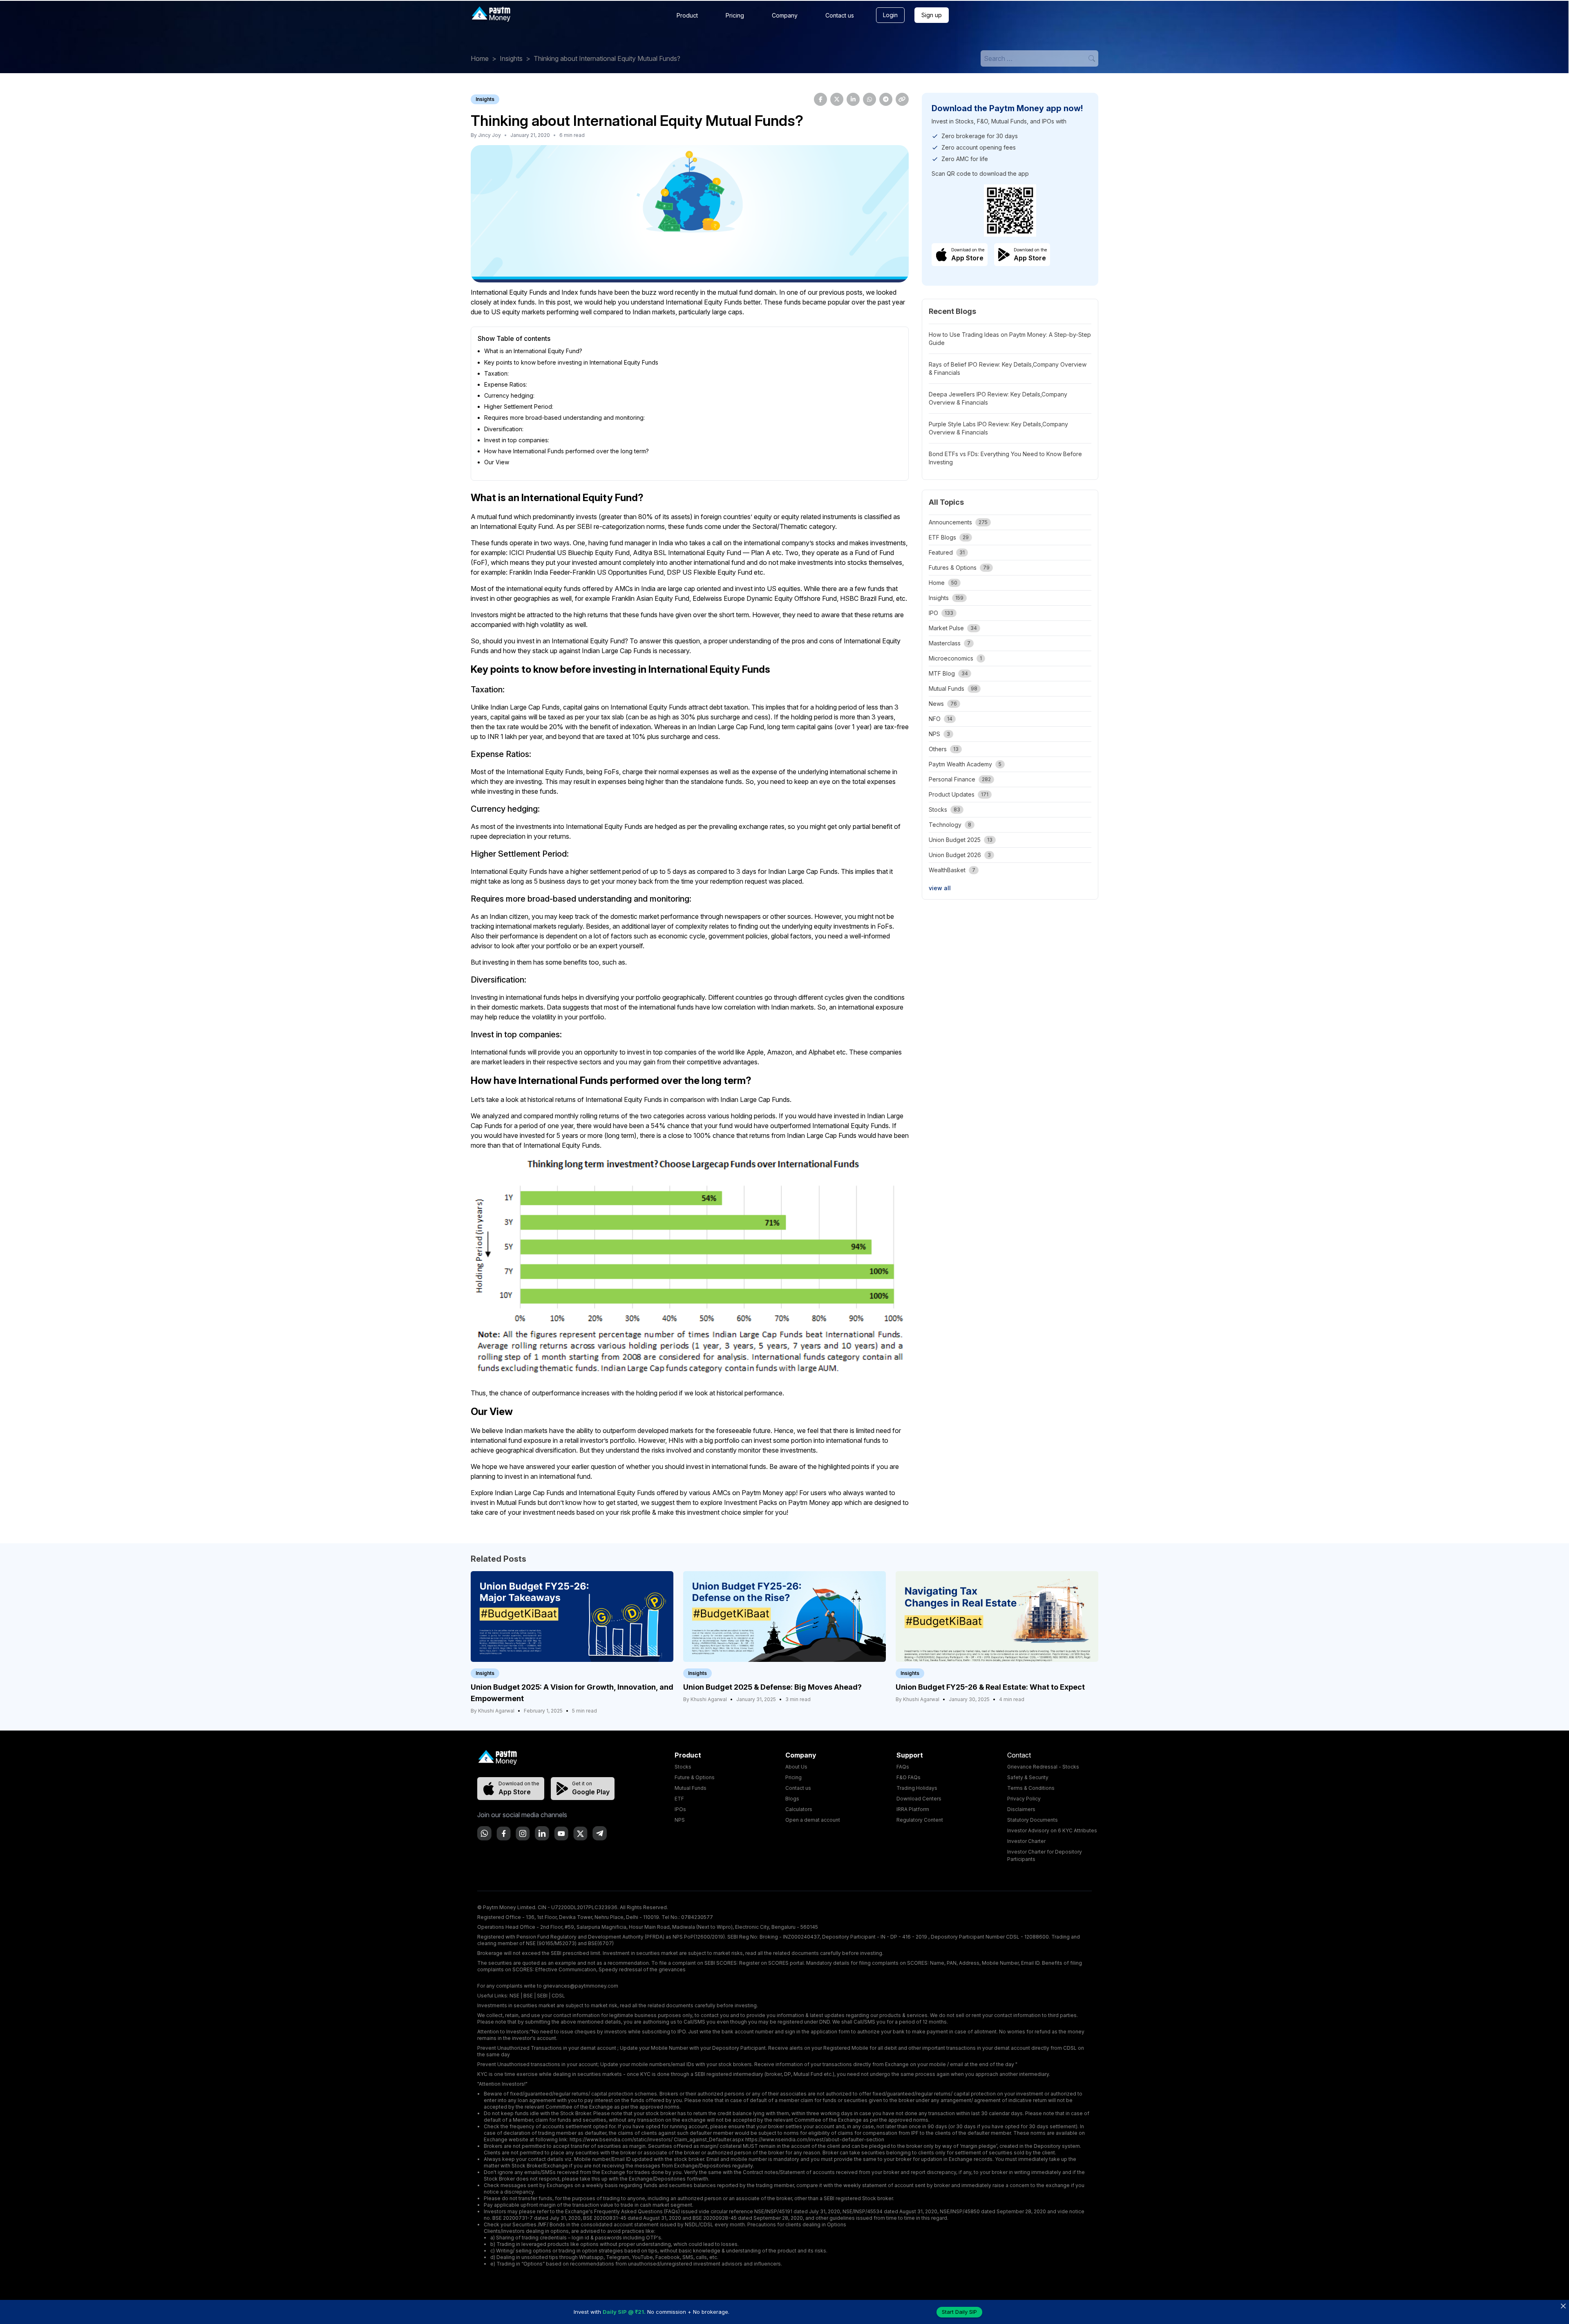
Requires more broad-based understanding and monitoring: (564, 418)
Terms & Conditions (1031, 1788)
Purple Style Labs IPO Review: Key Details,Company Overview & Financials (998, 428)
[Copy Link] (902, 99)
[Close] (1563, 2306)
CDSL (558, 1996)
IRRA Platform (913, 1809)
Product (687, 15)
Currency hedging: (509, 395)
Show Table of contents (514, 338)
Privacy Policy (1024, 1799)
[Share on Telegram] (886, 99)
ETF (679, 1799)
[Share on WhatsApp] (869, 99)
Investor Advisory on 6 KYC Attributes (1052, 1830)
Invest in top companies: (517, 440)
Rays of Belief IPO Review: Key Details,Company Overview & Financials (1008, 368)
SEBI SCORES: (721, 1963)
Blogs (792, 1799)
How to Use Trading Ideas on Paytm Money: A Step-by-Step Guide (1010, 339)
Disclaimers (1021, 1809)
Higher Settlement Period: (519, 406)
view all (940, 888)
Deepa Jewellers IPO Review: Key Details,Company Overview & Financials (998, 398)
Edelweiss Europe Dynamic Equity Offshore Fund (765, 598)
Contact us (840, 15)
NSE (514, 1996)
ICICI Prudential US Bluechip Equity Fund (569, 553)
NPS (680, 1820)
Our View (497, 462)
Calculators (799, 1809)
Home (480, 58)
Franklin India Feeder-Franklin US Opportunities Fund (586, 572)
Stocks (683, 1767)
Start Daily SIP (959, 2312)
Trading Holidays (917, 1788)
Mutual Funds (691, 1788)
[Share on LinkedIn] (853, 99)
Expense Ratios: (506, 384)
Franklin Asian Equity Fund (650, 598)
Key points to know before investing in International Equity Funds (571, 362)
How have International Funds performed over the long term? (567, 451)
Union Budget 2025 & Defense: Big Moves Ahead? (772, 1687)
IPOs (680, 1809)
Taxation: (496, 373)
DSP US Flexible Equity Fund (710, 572)
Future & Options (695, 1777)
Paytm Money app (815, 1502)
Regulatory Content (920, 1820)
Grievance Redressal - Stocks (1043, 1767)
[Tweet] (837, 99)
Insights (511, 58)
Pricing (735, 15)
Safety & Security (1028, 1777)
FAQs (903, 1767)
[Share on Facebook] (820, 99)
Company (785, 15)
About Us (796, 1767)
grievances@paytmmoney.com (581, 1986)
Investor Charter (1026, 1841)
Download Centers (919, 1799)
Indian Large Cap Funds (530, 1493)
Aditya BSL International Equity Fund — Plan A (702, 553)
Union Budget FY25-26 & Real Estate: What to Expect (990, 1687)
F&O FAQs (909, 1777)
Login (890, 15)
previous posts (841, 292)
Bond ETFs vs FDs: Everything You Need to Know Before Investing (1005, 458)
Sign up (932, 15)
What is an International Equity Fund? (533, 351)
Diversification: (504, 429)
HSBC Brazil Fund (866, 598)
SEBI (542, 1996)
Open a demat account (813, 1820)
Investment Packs (751, 1502)
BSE (528, 1996)
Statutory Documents (1033, 1820)
